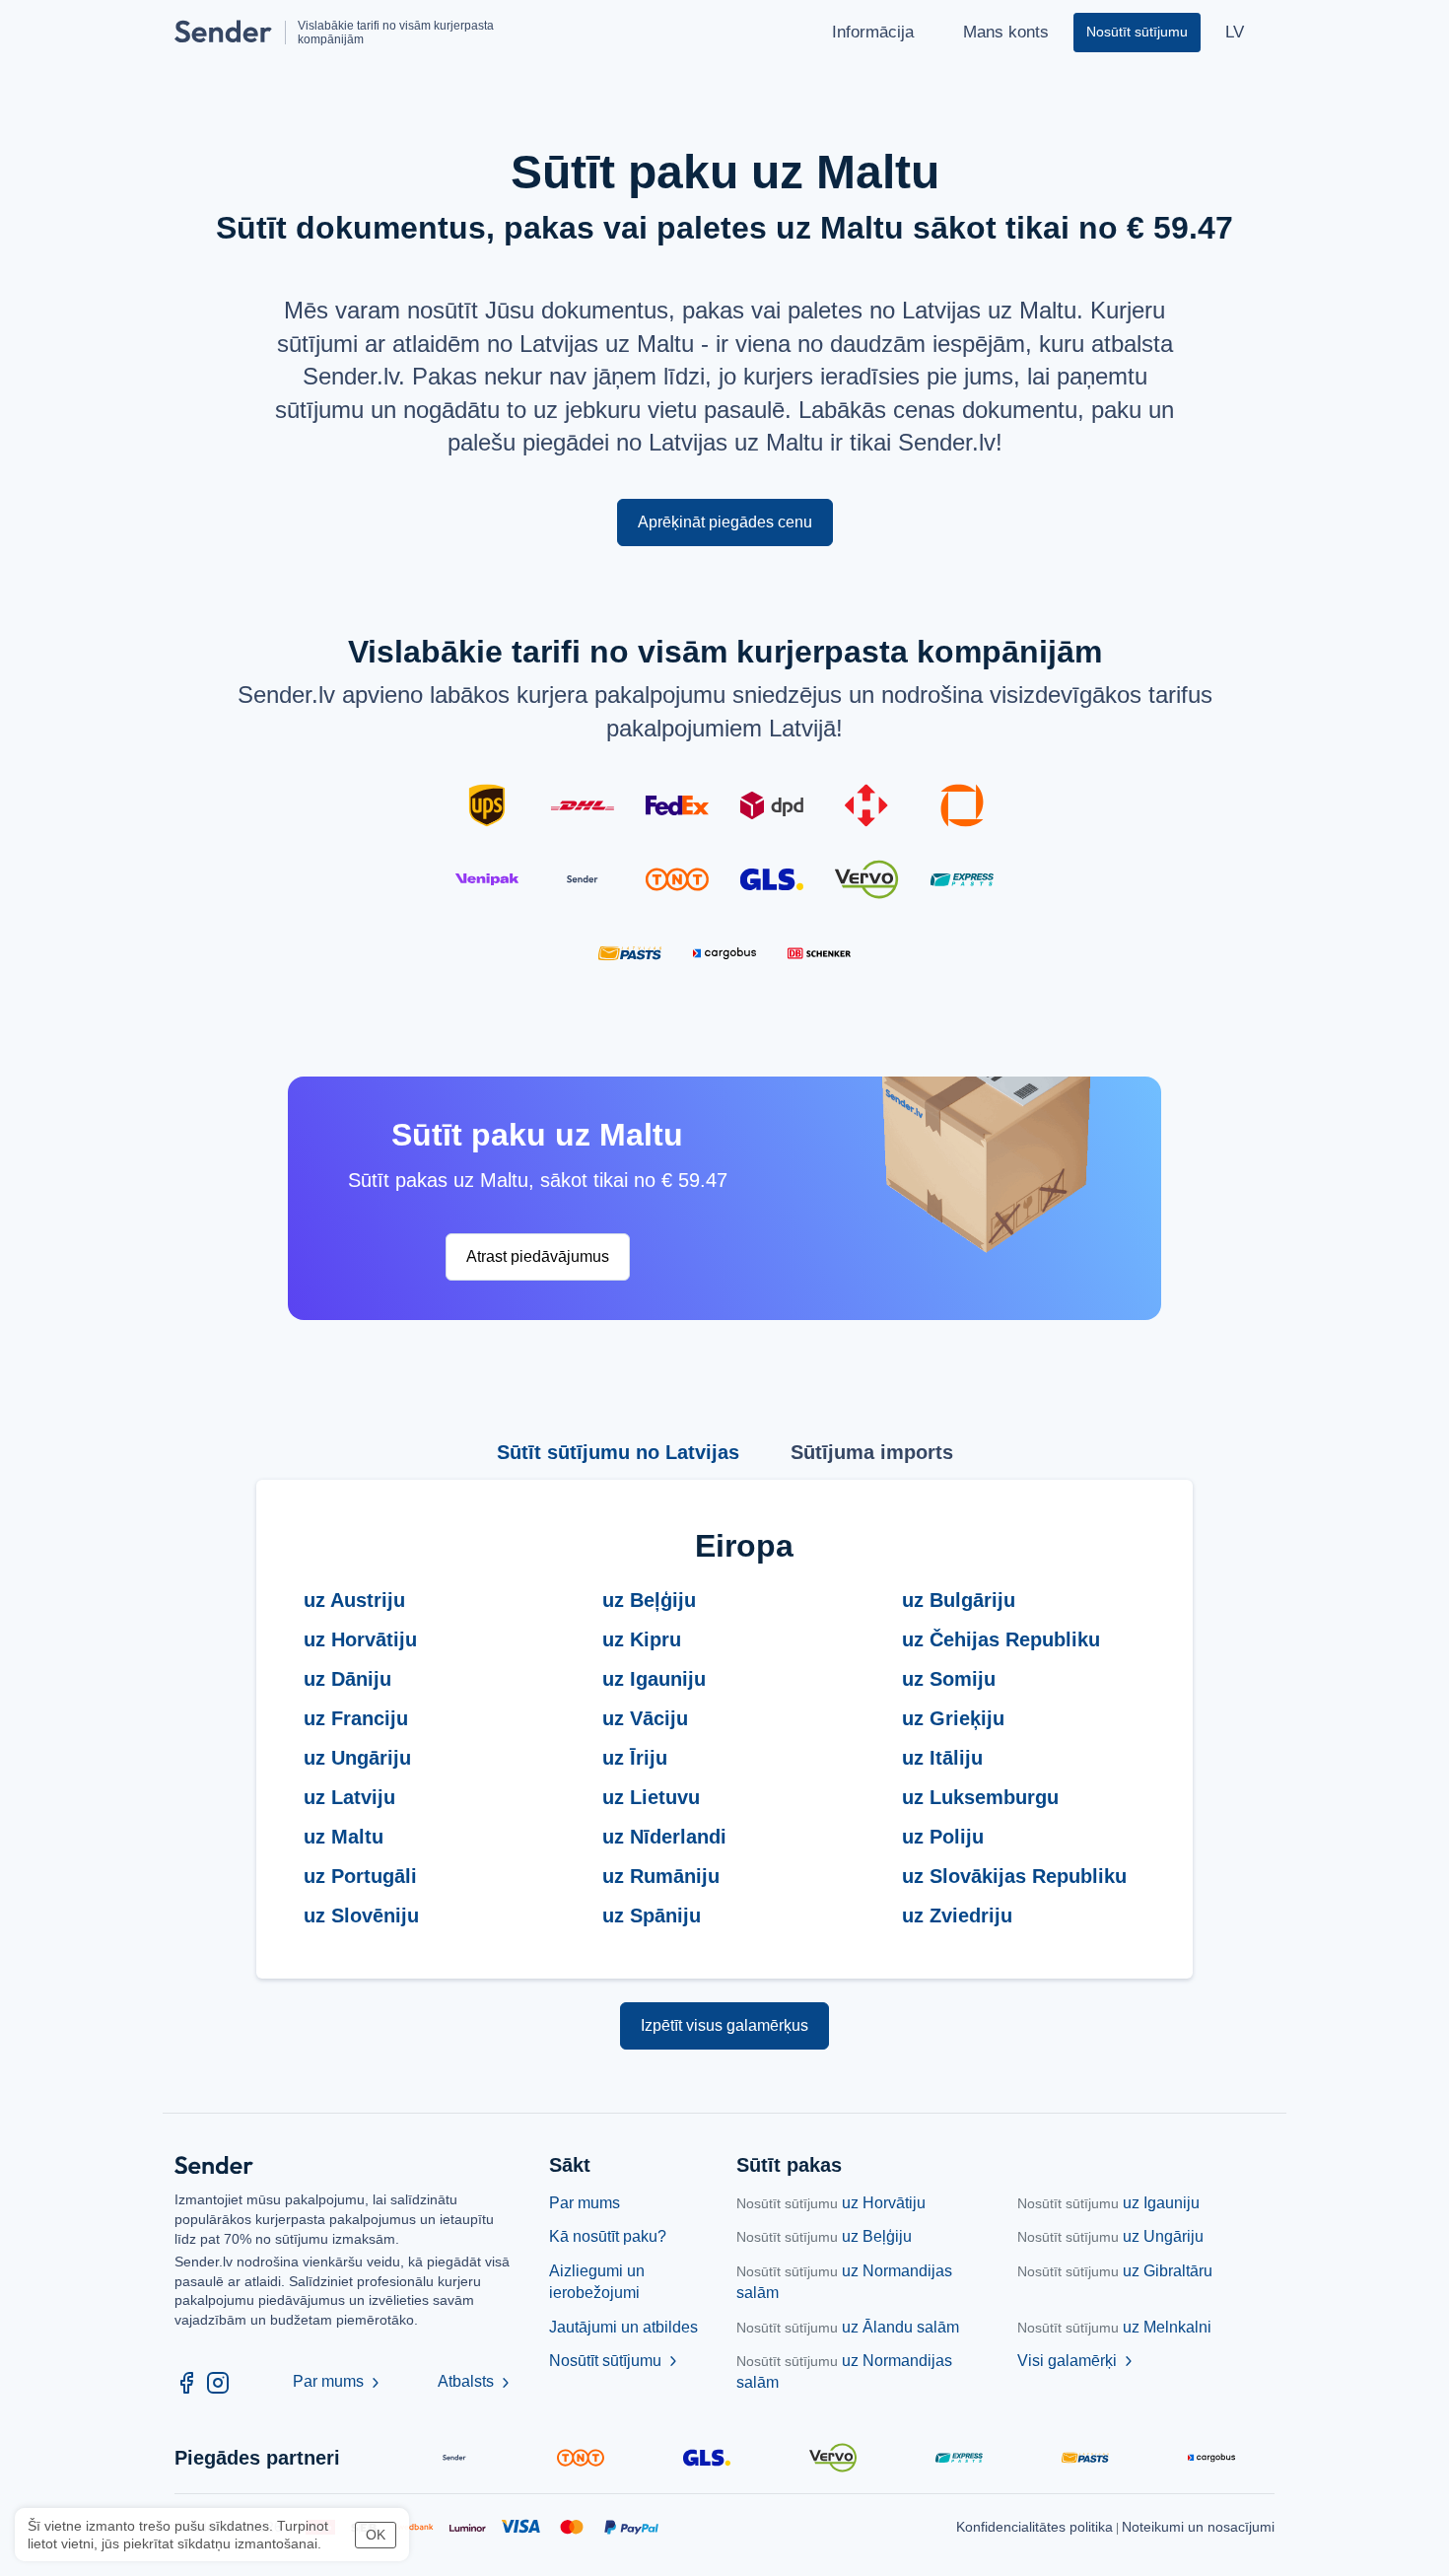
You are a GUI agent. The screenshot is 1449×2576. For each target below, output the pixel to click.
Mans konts (1006, 32)
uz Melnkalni (1114, 2327)
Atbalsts (476, 2381)
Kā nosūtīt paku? (608, 2236)
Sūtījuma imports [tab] (872, 1452)
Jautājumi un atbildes (623, 2327)
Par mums (338, 2381)
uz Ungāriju (1110, 2236)
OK (376, 2535)
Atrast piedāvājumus (538, 1256)
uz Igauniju (1108, 2203)
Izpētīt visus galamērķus (724, 2025)
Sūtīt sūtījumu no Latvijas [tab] (618, 1452)
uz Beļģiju (824, 2236)
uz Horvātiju (831, 2203)
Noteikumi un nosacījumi (1198, 2527)
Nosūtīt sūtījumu (615, 2361)
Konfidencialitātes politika (1035, 2527)
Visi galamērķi (1077, 2361)
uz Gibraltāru (1115, 2271)
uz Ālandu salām (848, 2327)
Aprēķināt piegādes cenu (725, 522)
